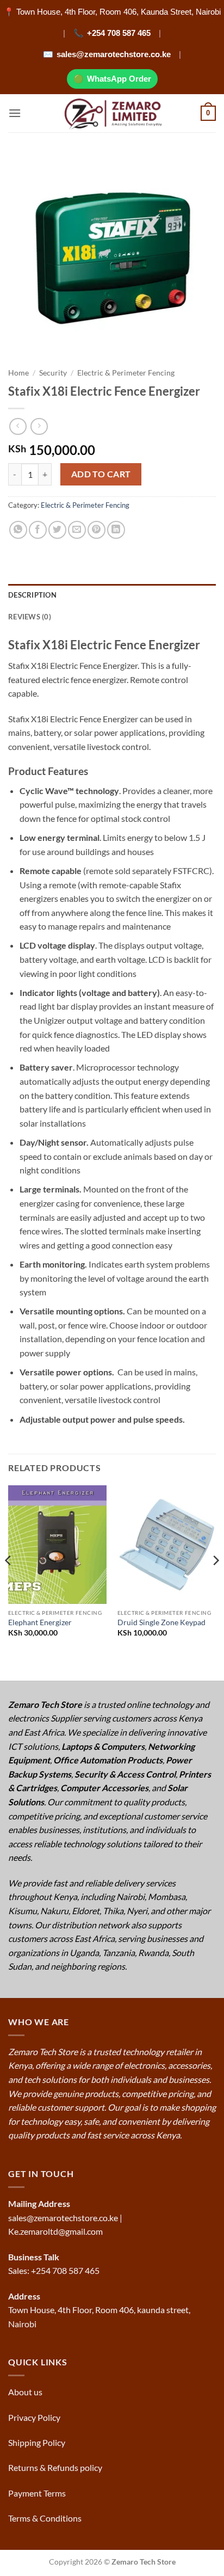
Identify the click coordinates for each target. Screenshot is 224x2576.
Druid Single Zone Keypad (161, 1622)
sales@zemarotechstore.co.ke (114, 54)
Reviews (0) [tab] (30, 617)
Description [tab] (32, 595)
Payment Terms (38, 2493)
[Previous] (9, 1582)
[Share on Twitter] (57, 530)
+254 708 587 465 (119, 33)
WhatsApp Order (119, 79)
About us (26, 2392)
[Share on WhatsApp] (18, 530)
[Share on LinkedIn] (116, 530)
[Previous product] (39, 426)
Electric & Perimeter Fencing (126, 373)
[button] (15, 113)
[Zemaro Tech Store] (112, 113)
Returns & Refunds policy (55, 2467)
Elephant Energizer (40, 1622)
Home (18, 373)
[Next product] (18, 426)
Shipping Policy (38, 2442)
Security (53, 373)
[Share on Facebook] (38, 530)
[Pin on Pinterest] (97, 530)
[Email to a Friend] (77, 530)
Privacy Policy (34, 2417)
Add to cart (101, 474)
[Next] (215, 1582)
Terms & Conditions (46, 2518)
